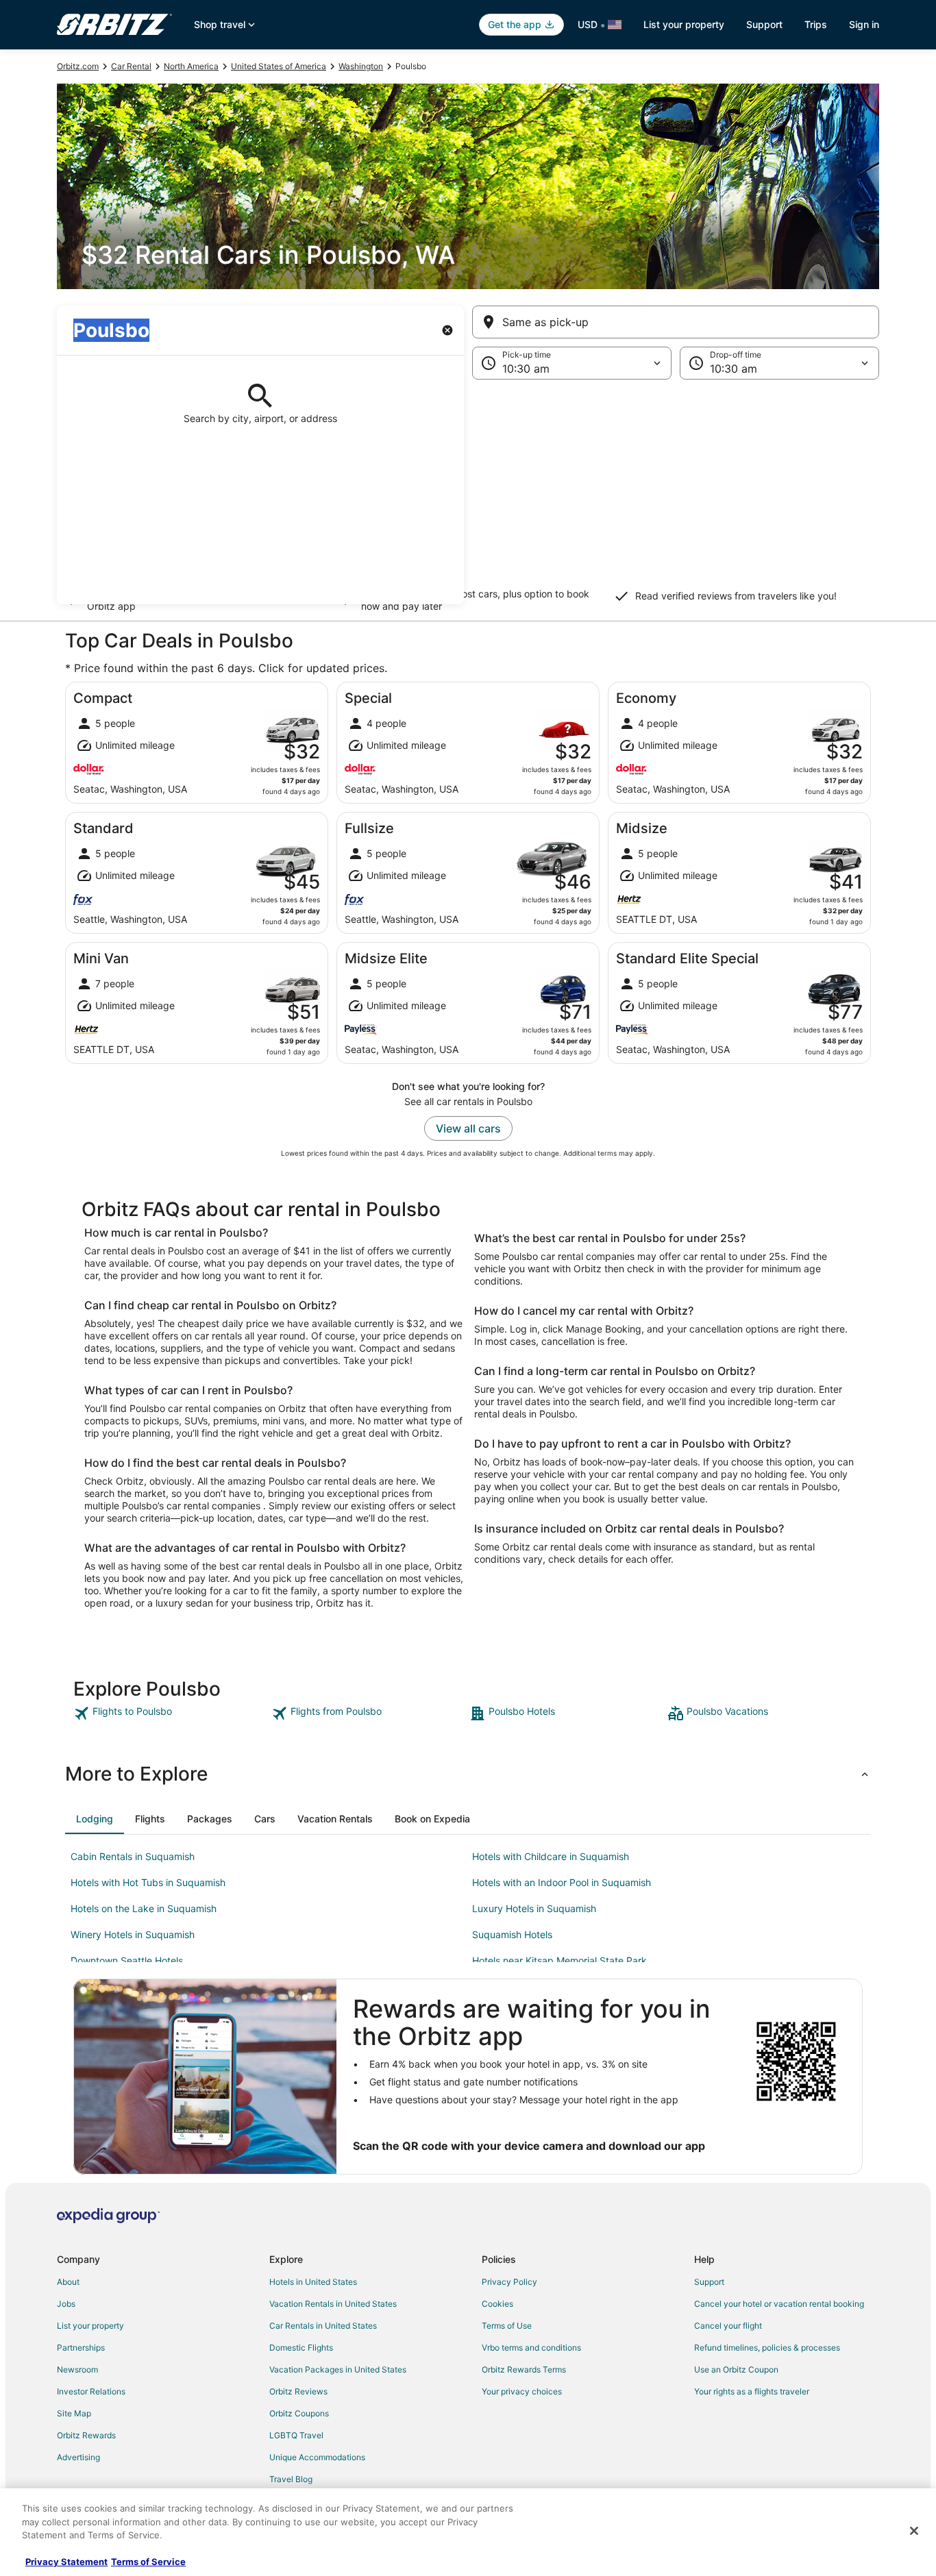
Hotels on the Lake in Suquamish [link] (144, 1908)
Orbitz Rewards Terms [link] (524, 2369)
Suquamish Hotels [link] (512, 1934)
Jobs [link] (66, 2304)
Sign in (864, 24)
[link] (171, 1713)
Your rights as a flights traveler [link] (752, 2391)
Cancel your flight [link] (728, 2326)
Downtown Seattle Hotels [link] (127, 1960)
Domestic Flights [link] (301, 2348)
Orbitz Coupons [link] (299, 2413)
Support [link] (709, 2282)
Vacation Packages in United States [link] (338, 2369)
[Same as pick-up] (676, 322)
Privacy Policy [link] (509, 2282)
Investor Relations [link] (91, 2391)
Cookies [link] (497, 2304)
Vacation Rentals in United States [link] (333, 2304)
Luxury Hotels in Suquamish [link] (534, 1908)
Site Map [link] (74, 2413)
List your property (684, 24)
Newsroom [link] (77, 2369)
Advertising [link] (78, 2457)
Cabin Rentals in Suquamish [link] (133, 1856)
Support (764, 24)
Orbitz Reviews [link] (298, 2391)
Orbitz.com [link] (78, 66)
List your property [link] (90, 2326)
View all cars (468, 1128)
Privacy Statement (66, 2562)
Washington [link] (361, 66)
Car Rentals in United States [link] (323, 2326)
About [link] (68, 2282)
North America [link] (191, 66)
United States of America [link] (279, 66)
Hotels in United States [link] (313, 2282)
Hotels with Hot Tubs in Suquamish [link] (148, 1882)
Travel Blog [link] (291, 2479)
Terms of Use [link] (507, 2326)
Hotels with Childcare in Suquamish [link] (551, 1856)
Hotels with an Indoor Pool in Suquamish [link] (562, 1882)
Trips (816, 24)
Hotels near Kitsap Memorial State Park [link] (559, 1960)
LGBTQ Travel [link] (296, 2435)
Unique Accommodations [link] (317, 2457)
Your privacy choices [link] (522, 2391)
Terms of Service (148, 2562)
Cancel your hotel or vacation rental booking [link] (779, 2304)
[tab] (95, 1819)
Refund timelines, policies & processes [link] (767, 2348)
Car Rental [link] (131, 66)
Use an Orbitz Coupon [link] (736, 2369)
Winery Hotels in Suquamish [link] (133, 1934)
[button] (468, 492)
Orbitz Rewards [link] (86, 2435)
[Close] (914, 2531)
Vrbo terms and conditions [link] (531, 2348)
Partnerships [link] (81, 2348)
